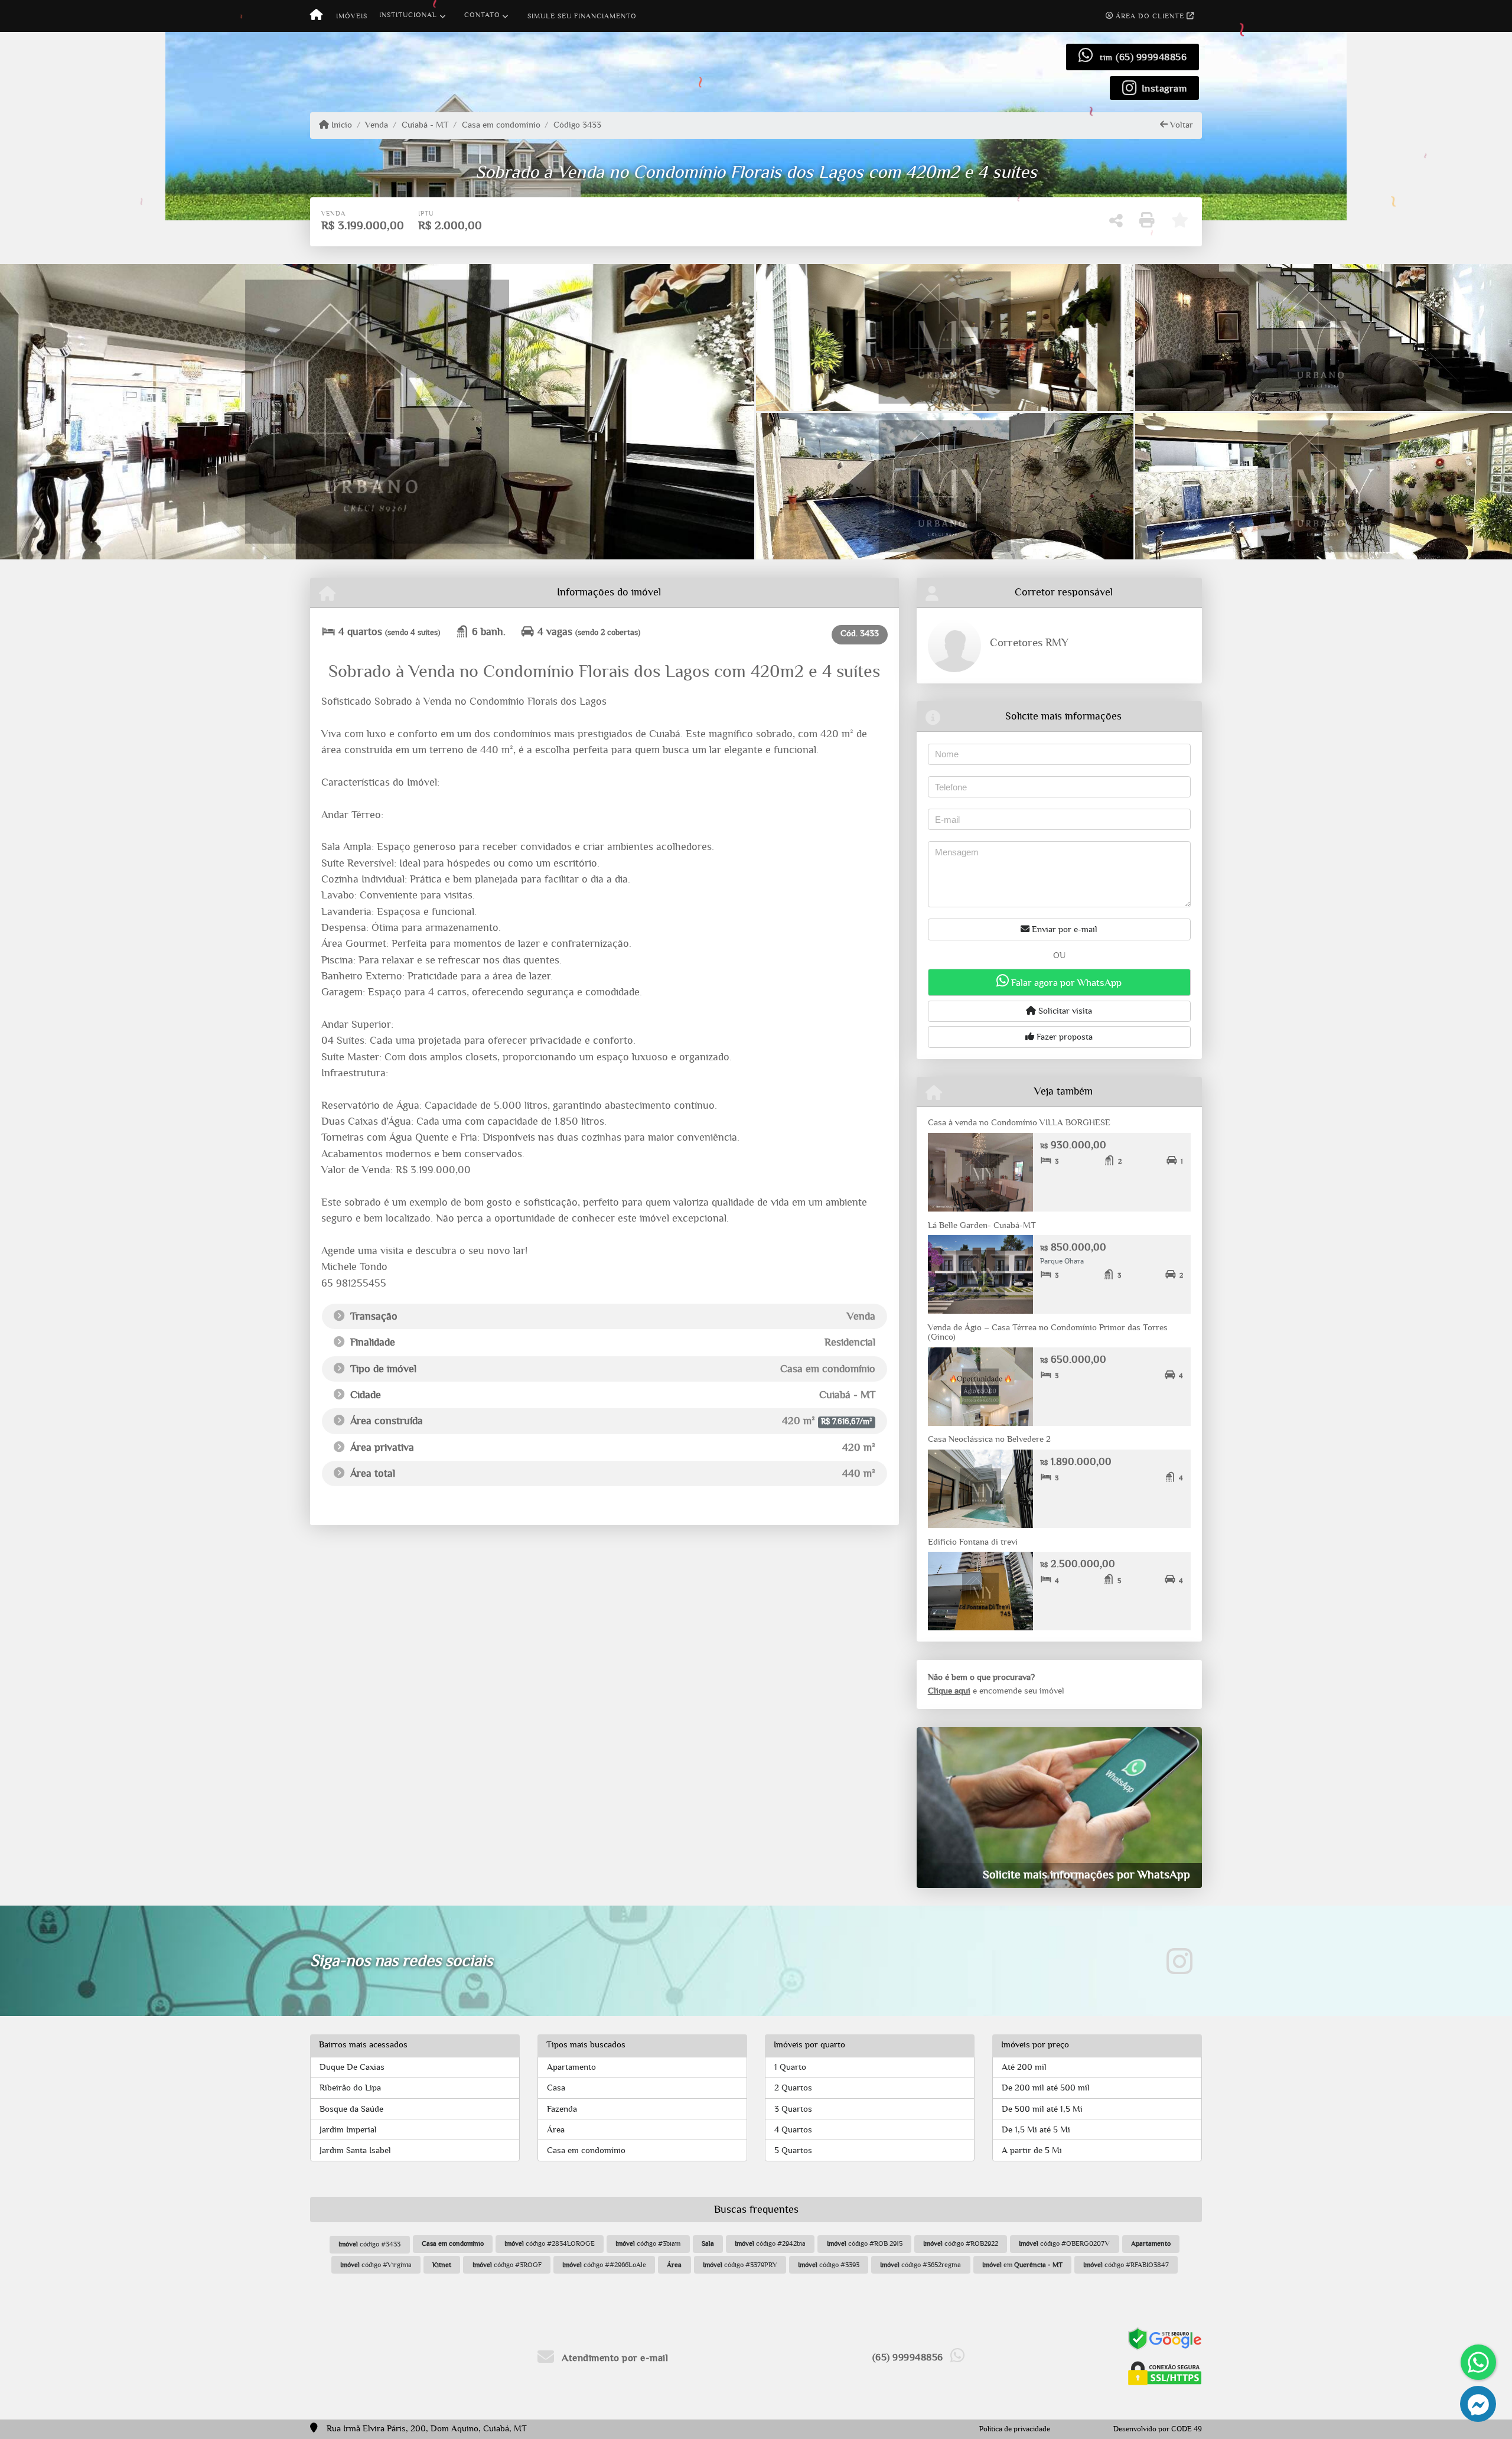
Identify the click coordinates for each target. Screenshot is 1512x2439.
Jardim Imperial (348, 2130)
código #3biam (648, 2243)
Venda (377, 125)
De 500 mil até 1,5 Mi (1042, 2109)
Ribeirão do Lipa (350, 2088)
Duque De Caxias (352, 2067)
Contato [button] (482, 15)
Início (340, 125)
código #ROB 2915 (865, 2243)
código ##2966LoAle (604, 2265)
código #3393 (829, 2265)
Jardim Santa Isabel (355, 2150)
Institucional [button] (408, 15)
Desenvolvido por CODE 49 (1158, 2429)
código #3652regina (920, 2265)
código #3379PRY (740, 2265)
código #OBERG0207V (1064, 2243)
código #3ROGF (507, 2265)
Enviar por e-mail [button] (1063, 929)
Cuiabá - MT (425, 125)
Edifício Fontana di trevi (974, 1542)
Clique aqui (949, 1691)
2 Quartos (793, 2088)
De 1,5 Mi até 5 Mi (1036, 2130)
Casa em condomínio (501, 125)
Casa (556, 2088)
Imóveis (352, 16)
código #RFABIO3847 (1126, 2265)
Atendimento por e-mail (614, 2358)
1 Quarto (790, 2067)
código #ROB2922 (961, 2243)
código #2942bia (770, 2243)
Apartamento (571, 2067)
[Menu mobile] (316, 16)
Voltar (1180, 125)
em (1022, 2265)
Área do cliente (1150, 16)
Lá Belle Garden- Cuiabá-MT (982, 1225)
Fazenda (562, 2109)
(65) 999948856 (1151, 57)
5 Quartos (793, 2150)
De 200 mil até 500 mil (1046, 2088)
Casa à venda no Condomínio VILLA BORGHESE (1019, 1123)
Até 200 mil (1024, 2067)
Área (556, 2130)
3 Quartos (793, 2109)
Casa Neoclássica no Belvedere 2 (989, 1439)
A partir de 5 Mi (1032, 2150)
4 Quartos (793, 2130)
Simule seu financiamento (582, 16)
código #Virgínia (376, 2265)
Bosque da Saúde (351, 2109)
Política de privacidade (1015, 2429)
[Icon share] (1179, 1961)
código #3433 (369, 2244)
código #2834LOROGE (550, 2243)
